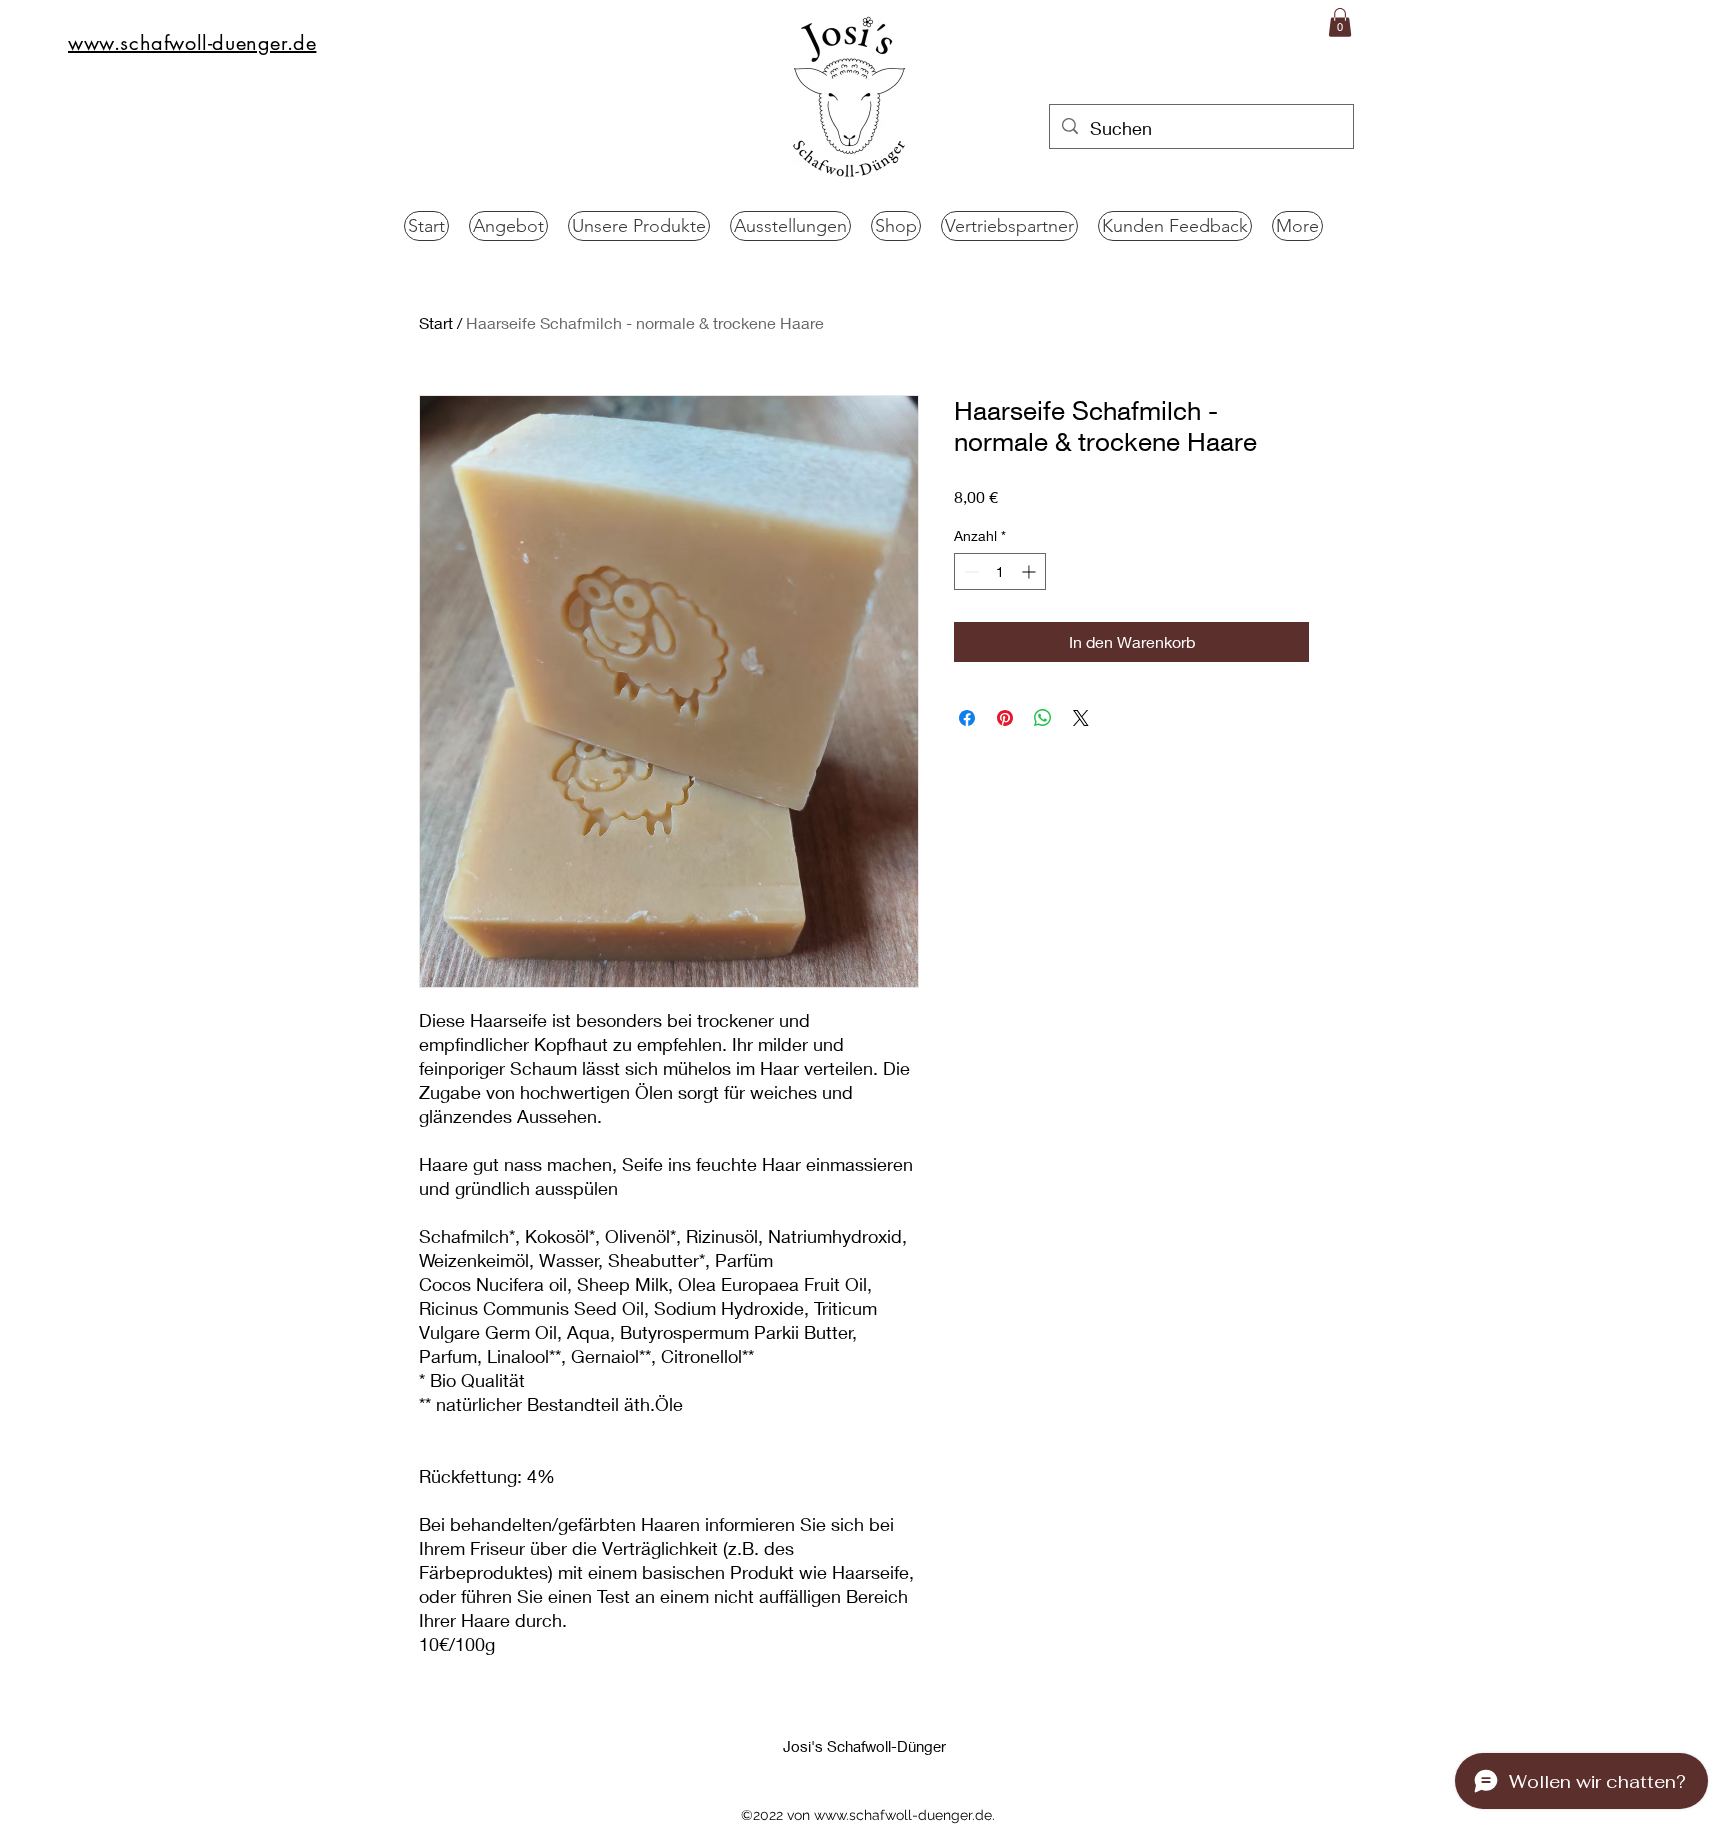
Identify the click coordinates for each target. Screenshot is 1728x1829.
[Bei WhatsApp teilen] (1043, 718)
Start (436, 322)
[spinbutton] (1000, 571)
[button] (1340, 22)
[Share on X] (1081, 718)
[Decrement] (969, 571)
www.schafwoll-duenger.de (903, 1815)
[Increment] (1030, 571)
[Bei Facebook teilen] (967, 718)
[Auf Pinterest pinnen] (1005, 718)
